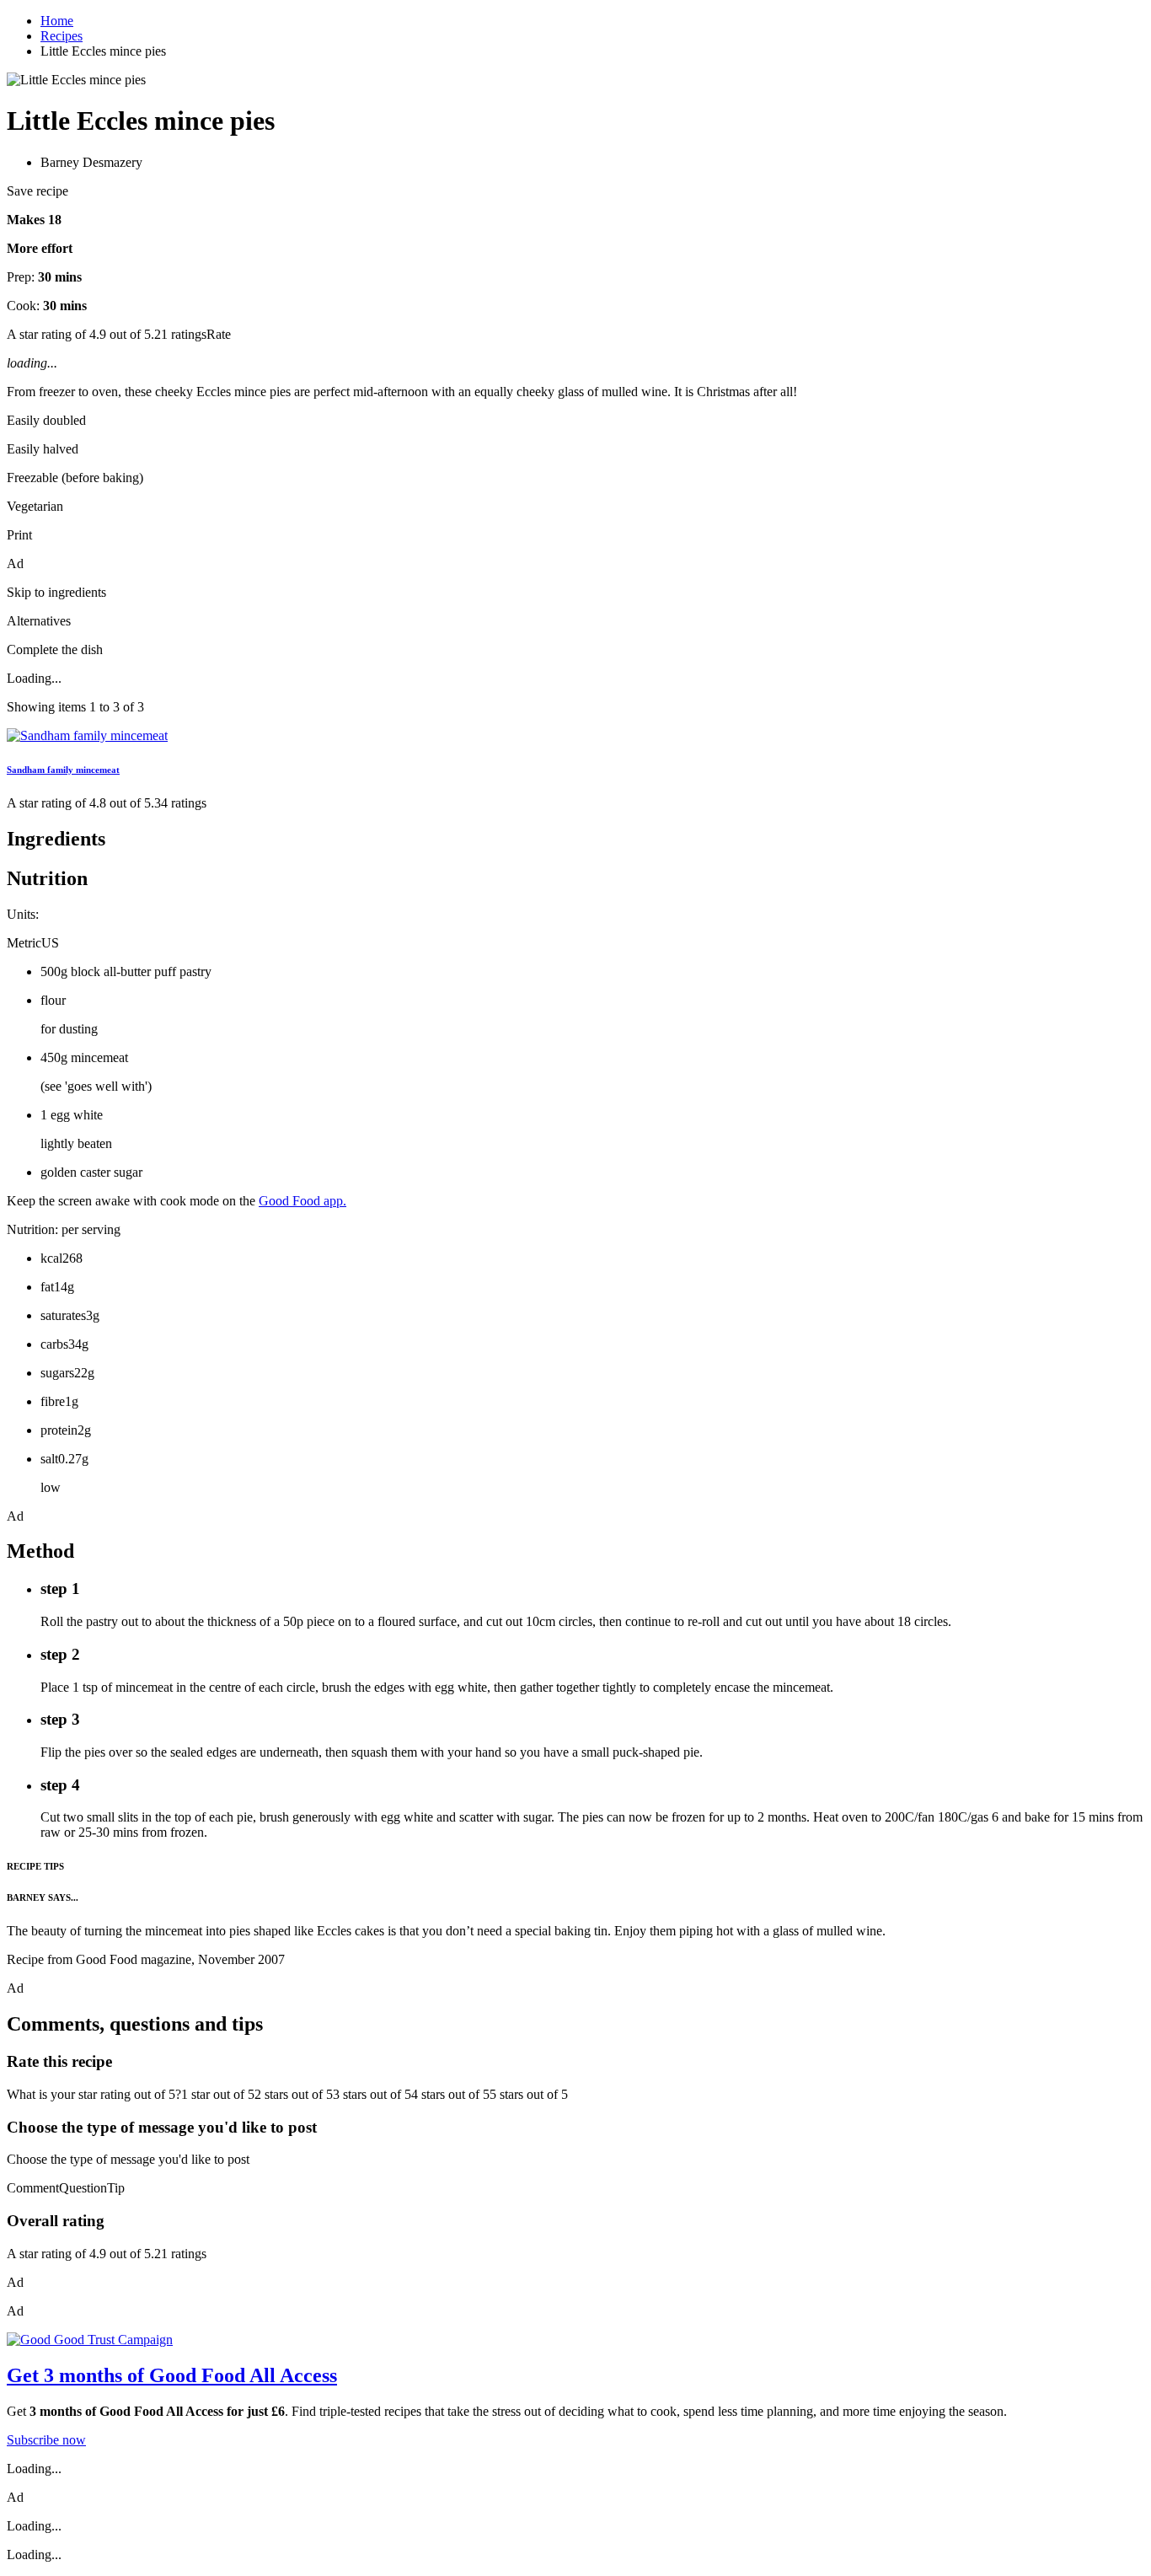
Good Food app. (302, 1201)
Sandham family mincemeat (63, 770)
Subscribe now (46, 2440)
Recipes (62, 36)
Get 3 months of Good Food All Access (172, 2375)
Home (57, 21)
